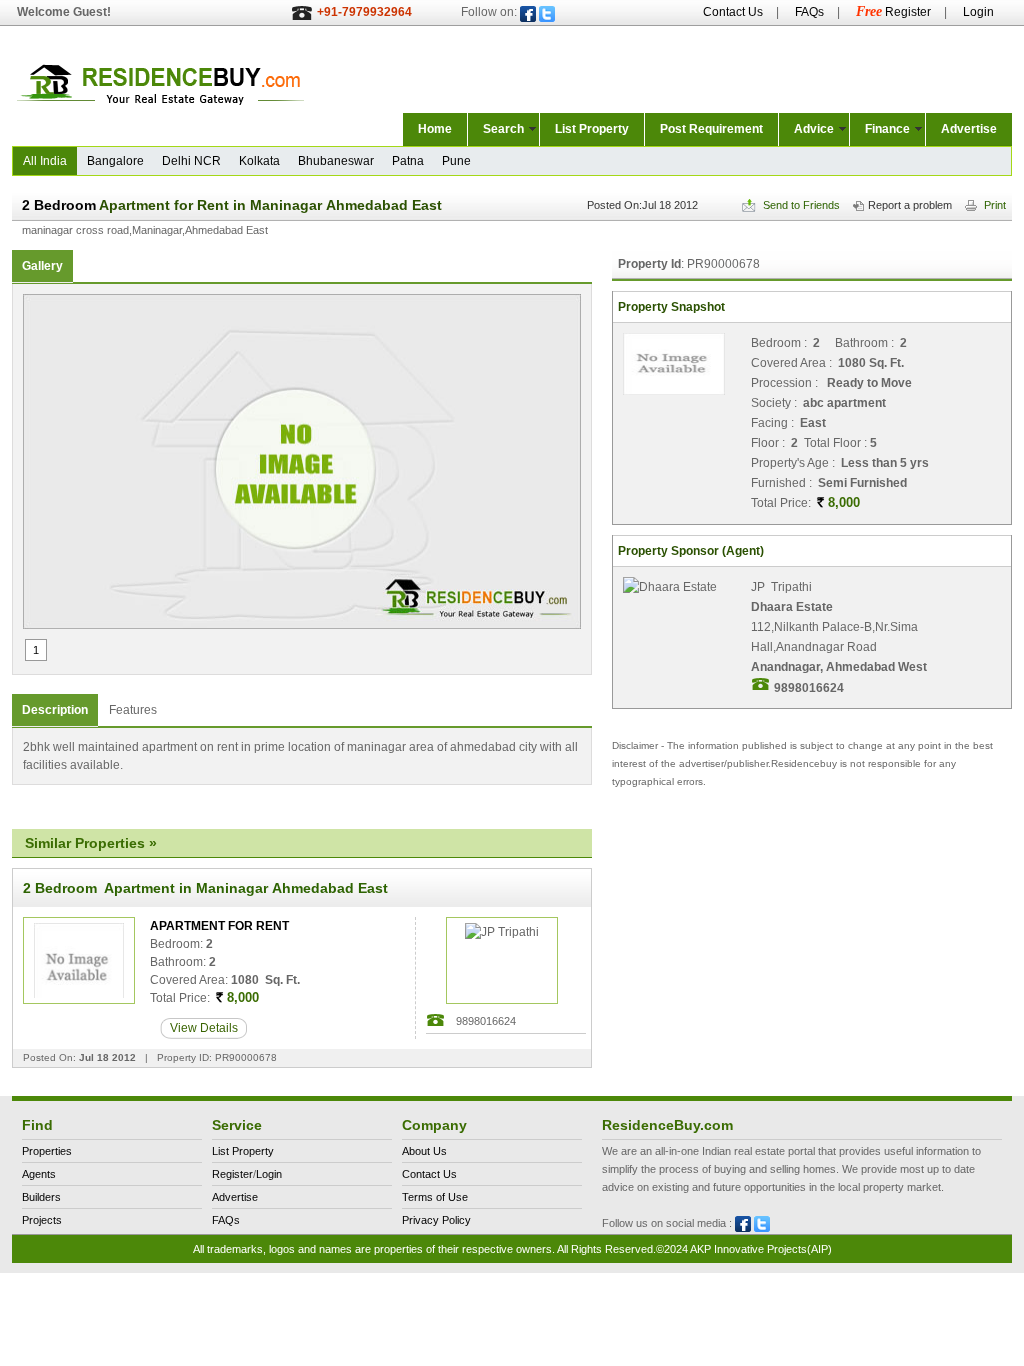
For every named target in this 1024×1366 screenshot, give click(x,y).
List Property (592, 129)
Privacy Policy (436, 1220)
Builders (41, 1197)
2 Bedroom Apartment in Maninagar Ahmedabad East (205, 888)
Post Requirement (711, 129)
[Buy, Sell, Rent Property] (162, 121)
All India (45, 161)
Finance (887, 129)
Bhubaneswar (336, 161)
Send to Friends (800, 205)
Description (55, 710)
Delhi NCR (191, 161)
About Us (424, 1151)
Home (435, 129)
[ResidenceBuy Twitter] (547, 14)
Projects (42, 1220)
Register (893, 12)
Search (503, 129)
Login (978, 12)
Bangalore (115, 161)
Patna (408, 161)
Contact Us (733, 12)
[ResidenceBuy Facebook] (528, 14)
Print (993, 205)
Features (133, 710)
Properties (47, 1151)
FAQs (809, 12)
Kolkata (259, 161)
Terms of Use (435, 1197)
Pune (456, 161)
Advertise (969, 129)
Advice (814, 129)
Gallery (42, 266)
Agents (39, 1174)
